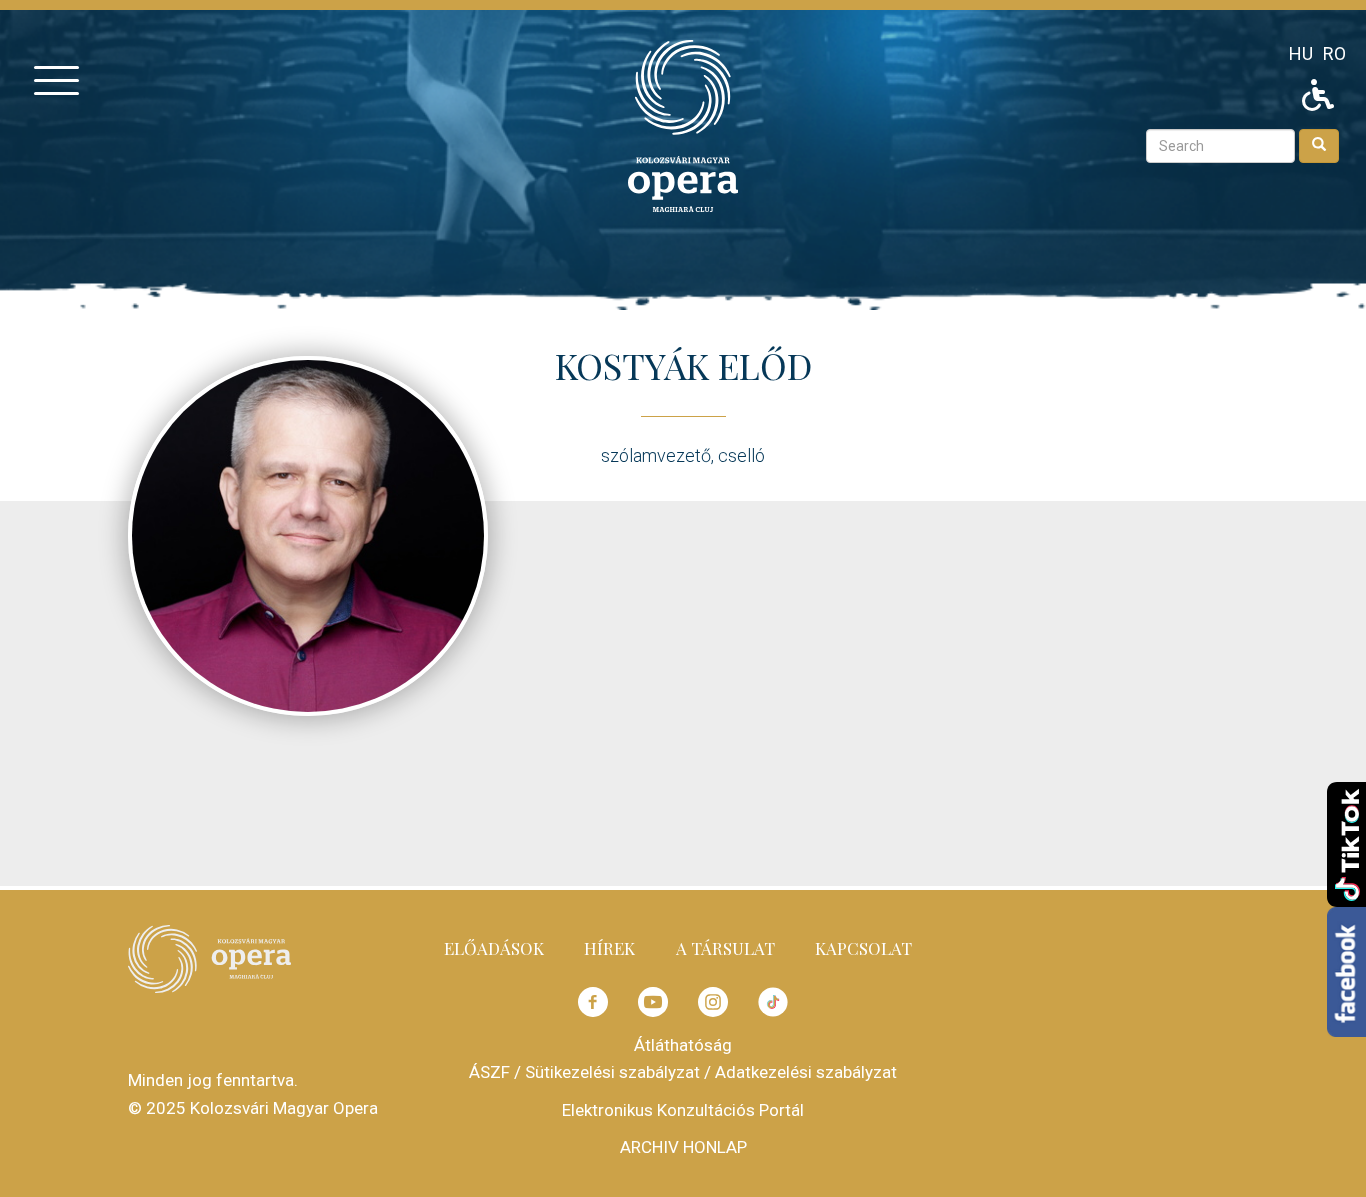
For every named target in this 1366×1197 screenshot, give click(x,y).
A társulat (725, 948)
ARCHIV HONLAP (683, 1147)
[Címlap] (683, 124)
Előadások (494, 948)
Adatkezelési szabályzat (806, 1072)
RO (1334, 53)
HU (1301, 53)
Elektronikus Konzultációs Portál (683, 1110)
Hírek (609, 948)
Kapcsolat (863, 948)
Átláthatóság (683, 1045)
